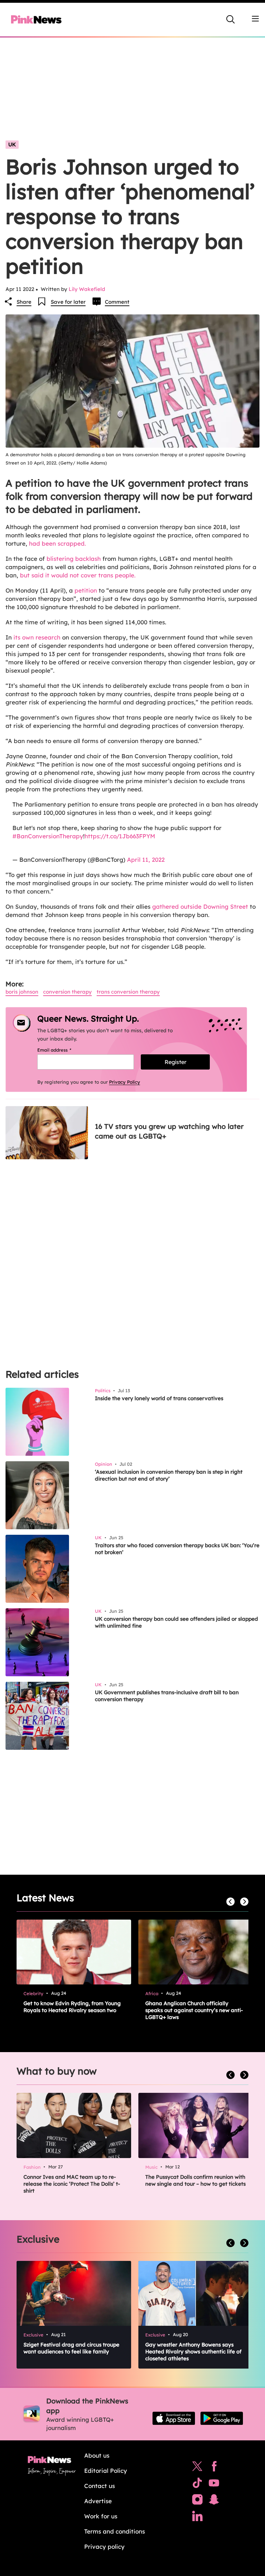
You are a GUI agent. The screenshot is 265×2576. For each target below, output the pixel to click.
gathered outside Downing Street (200, 906)
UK (12, 144)
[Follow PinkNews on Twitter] (197, 2468)
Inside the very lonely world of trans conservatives (159, 1398)
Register (175, 1062)
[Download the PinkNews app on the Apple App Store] (174, 2418)
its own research (37, 637)
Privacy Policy (125, 1082)
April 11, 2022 (146, 860)
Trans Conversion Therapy (128, 992)
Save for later (68, 302)
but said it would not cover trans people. (79, 575)
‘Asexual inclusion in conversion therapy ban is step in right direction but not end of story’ (169, 1475)
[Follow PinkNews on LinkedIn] (197, 2518)
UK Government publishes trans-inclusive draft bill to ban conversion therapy (167, 1696)
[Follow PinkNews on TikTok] (197, 2485)
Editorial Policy (106, 2471)
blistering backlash (74, 559)
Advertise (98, 2501)
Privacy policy (104, 2546)
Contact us (100, 2486)
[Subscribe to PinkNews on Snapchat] (214, 2501)
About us (97, 2455)
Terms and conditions (115, 2531)
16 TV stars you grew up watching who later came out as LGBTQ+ (169, 1131)
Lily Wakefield (87, 289)
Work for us (101, 2516)
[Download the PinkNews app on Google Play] (222, 2418)
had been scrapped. (57, 543)
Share (24, 302)
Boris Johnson (22, 992)
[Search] (230, 19)
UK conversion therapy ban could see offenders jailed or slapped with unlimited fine (176, 1622)
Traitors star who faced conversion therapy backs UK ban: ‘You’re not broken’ (177, 1549)
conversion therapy (67, 992)
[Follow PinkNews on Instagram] (197, 2501)
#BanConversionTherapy (48, 836)
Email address (63, 1050)
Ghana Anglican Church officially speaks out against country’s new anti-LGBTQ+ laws (194, 2010)
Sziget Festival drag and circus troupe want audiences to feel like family (71, 2348)
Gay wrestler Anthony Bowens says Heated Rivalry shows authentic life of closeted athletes (193, 2351)
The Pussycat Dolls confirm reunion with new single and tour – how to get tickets (195, 2180)
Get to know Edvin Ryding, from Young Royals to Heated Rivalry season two (72, 2007)
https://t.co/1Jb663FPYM (120, 836)
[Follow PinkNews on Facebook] (214, 2468)
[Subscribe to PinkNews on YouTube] (214, 2485)
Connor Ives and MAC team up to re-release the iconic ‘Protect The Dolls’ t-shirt (72, 2184)
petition (86, 590)
